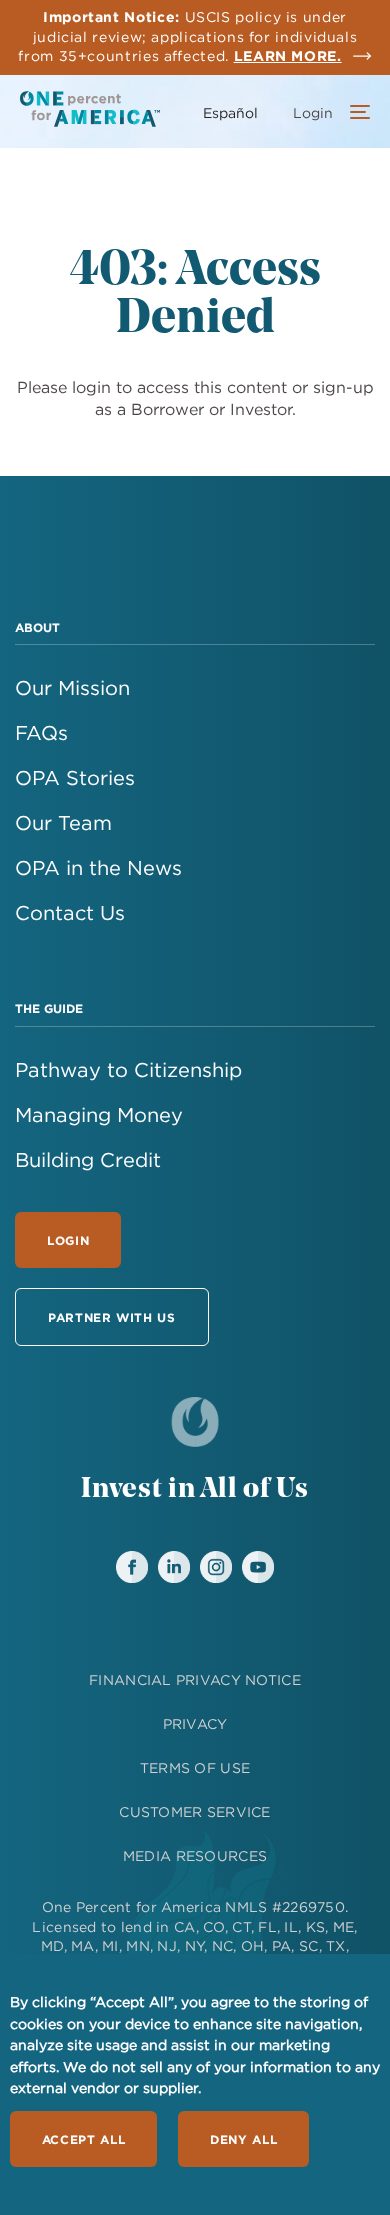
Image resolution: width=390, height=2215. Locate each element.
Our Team (63, 822)
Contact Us (70, 912)
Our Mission (72, 687)
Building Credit (88, 1159)
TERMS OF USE (195, 1768)
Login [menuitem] (313, 113)
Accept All (83, 2139)
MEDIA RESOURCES (195, 1856)
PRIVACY (195, 1724)
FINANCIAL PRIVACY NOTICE (195, 1680)
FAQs (41, 732)
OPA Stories (75, 777)
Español (230, 113)
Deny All (243, 2139)
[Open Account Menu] (355, 114)
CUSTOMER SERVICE (194, 1812)
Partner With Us (112, 1317)
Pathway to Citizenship (128, 1069)
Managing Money (99, 1114)
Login (68, 1240)
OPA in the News (98, 867)
